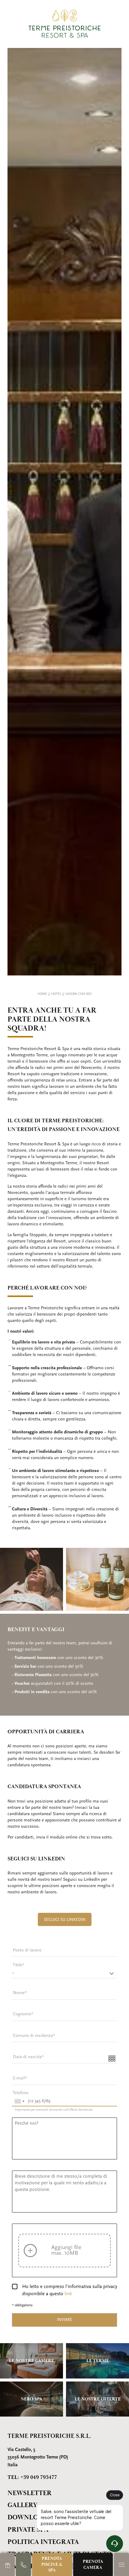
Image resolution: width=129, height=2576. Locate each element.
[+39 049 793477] (23, 2564)
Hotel (57, 994)
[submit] (64, 2320)
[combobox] (19, 2101)
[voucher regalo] (7, 2564)
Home (43, 994)
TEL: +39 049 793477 (32, 2477)
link (68, 2294)
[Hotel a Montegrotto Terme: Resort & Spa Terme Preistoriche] (64, 24)
